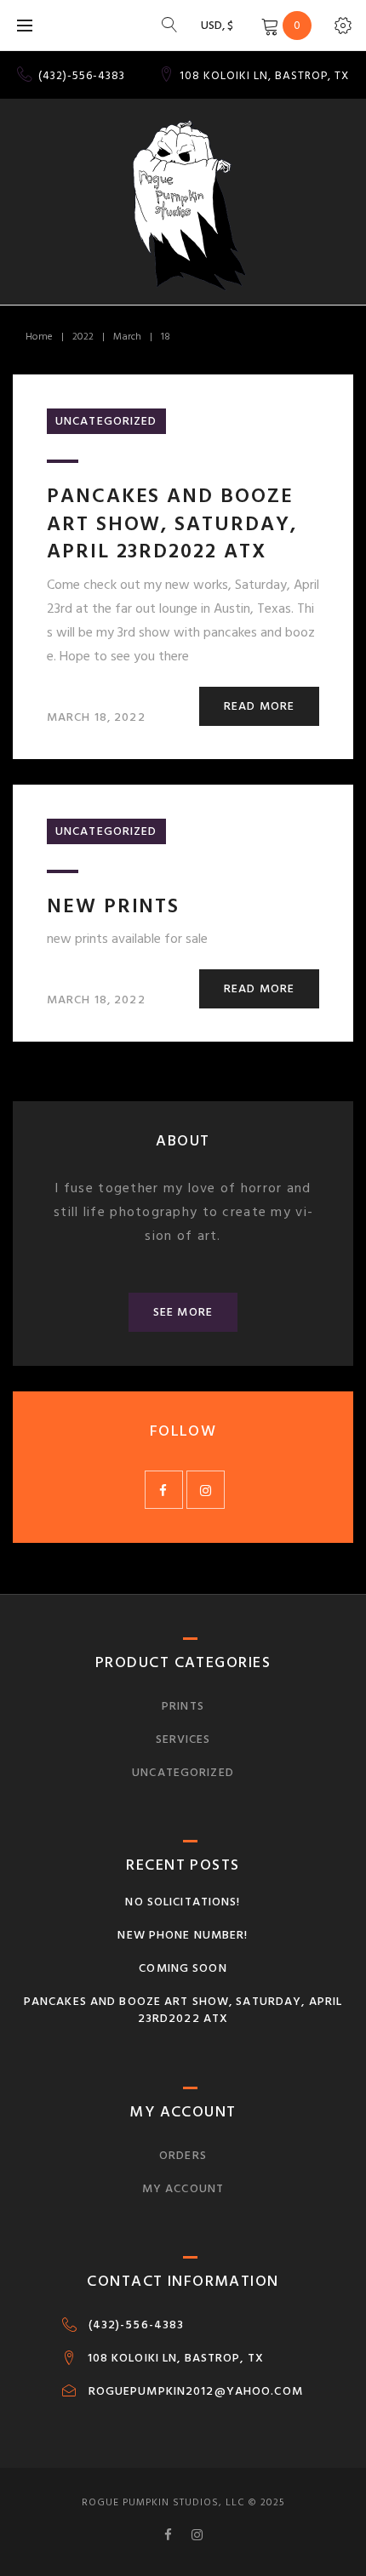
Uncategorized (106, 421)
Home (39, 337)
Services (183, 1739)
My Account (183, 2188)
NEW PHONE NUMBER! (183, 1935)
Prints (183, 1706)
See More (183, 1312)
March (127, 337)
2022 (83, 337)
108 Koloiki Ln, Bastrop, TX (176, 2358)
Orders (183, 2155)
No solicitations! (183, 1902)
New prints (113, 906)
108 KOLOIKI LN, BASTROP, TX (264, 76)
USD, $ (217, 25)
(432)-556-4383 (82, 76)
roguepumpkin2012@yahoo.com (196, 2391)
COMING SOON (183, 1968)
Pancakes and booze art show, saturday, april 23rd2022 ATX (172, 523)
